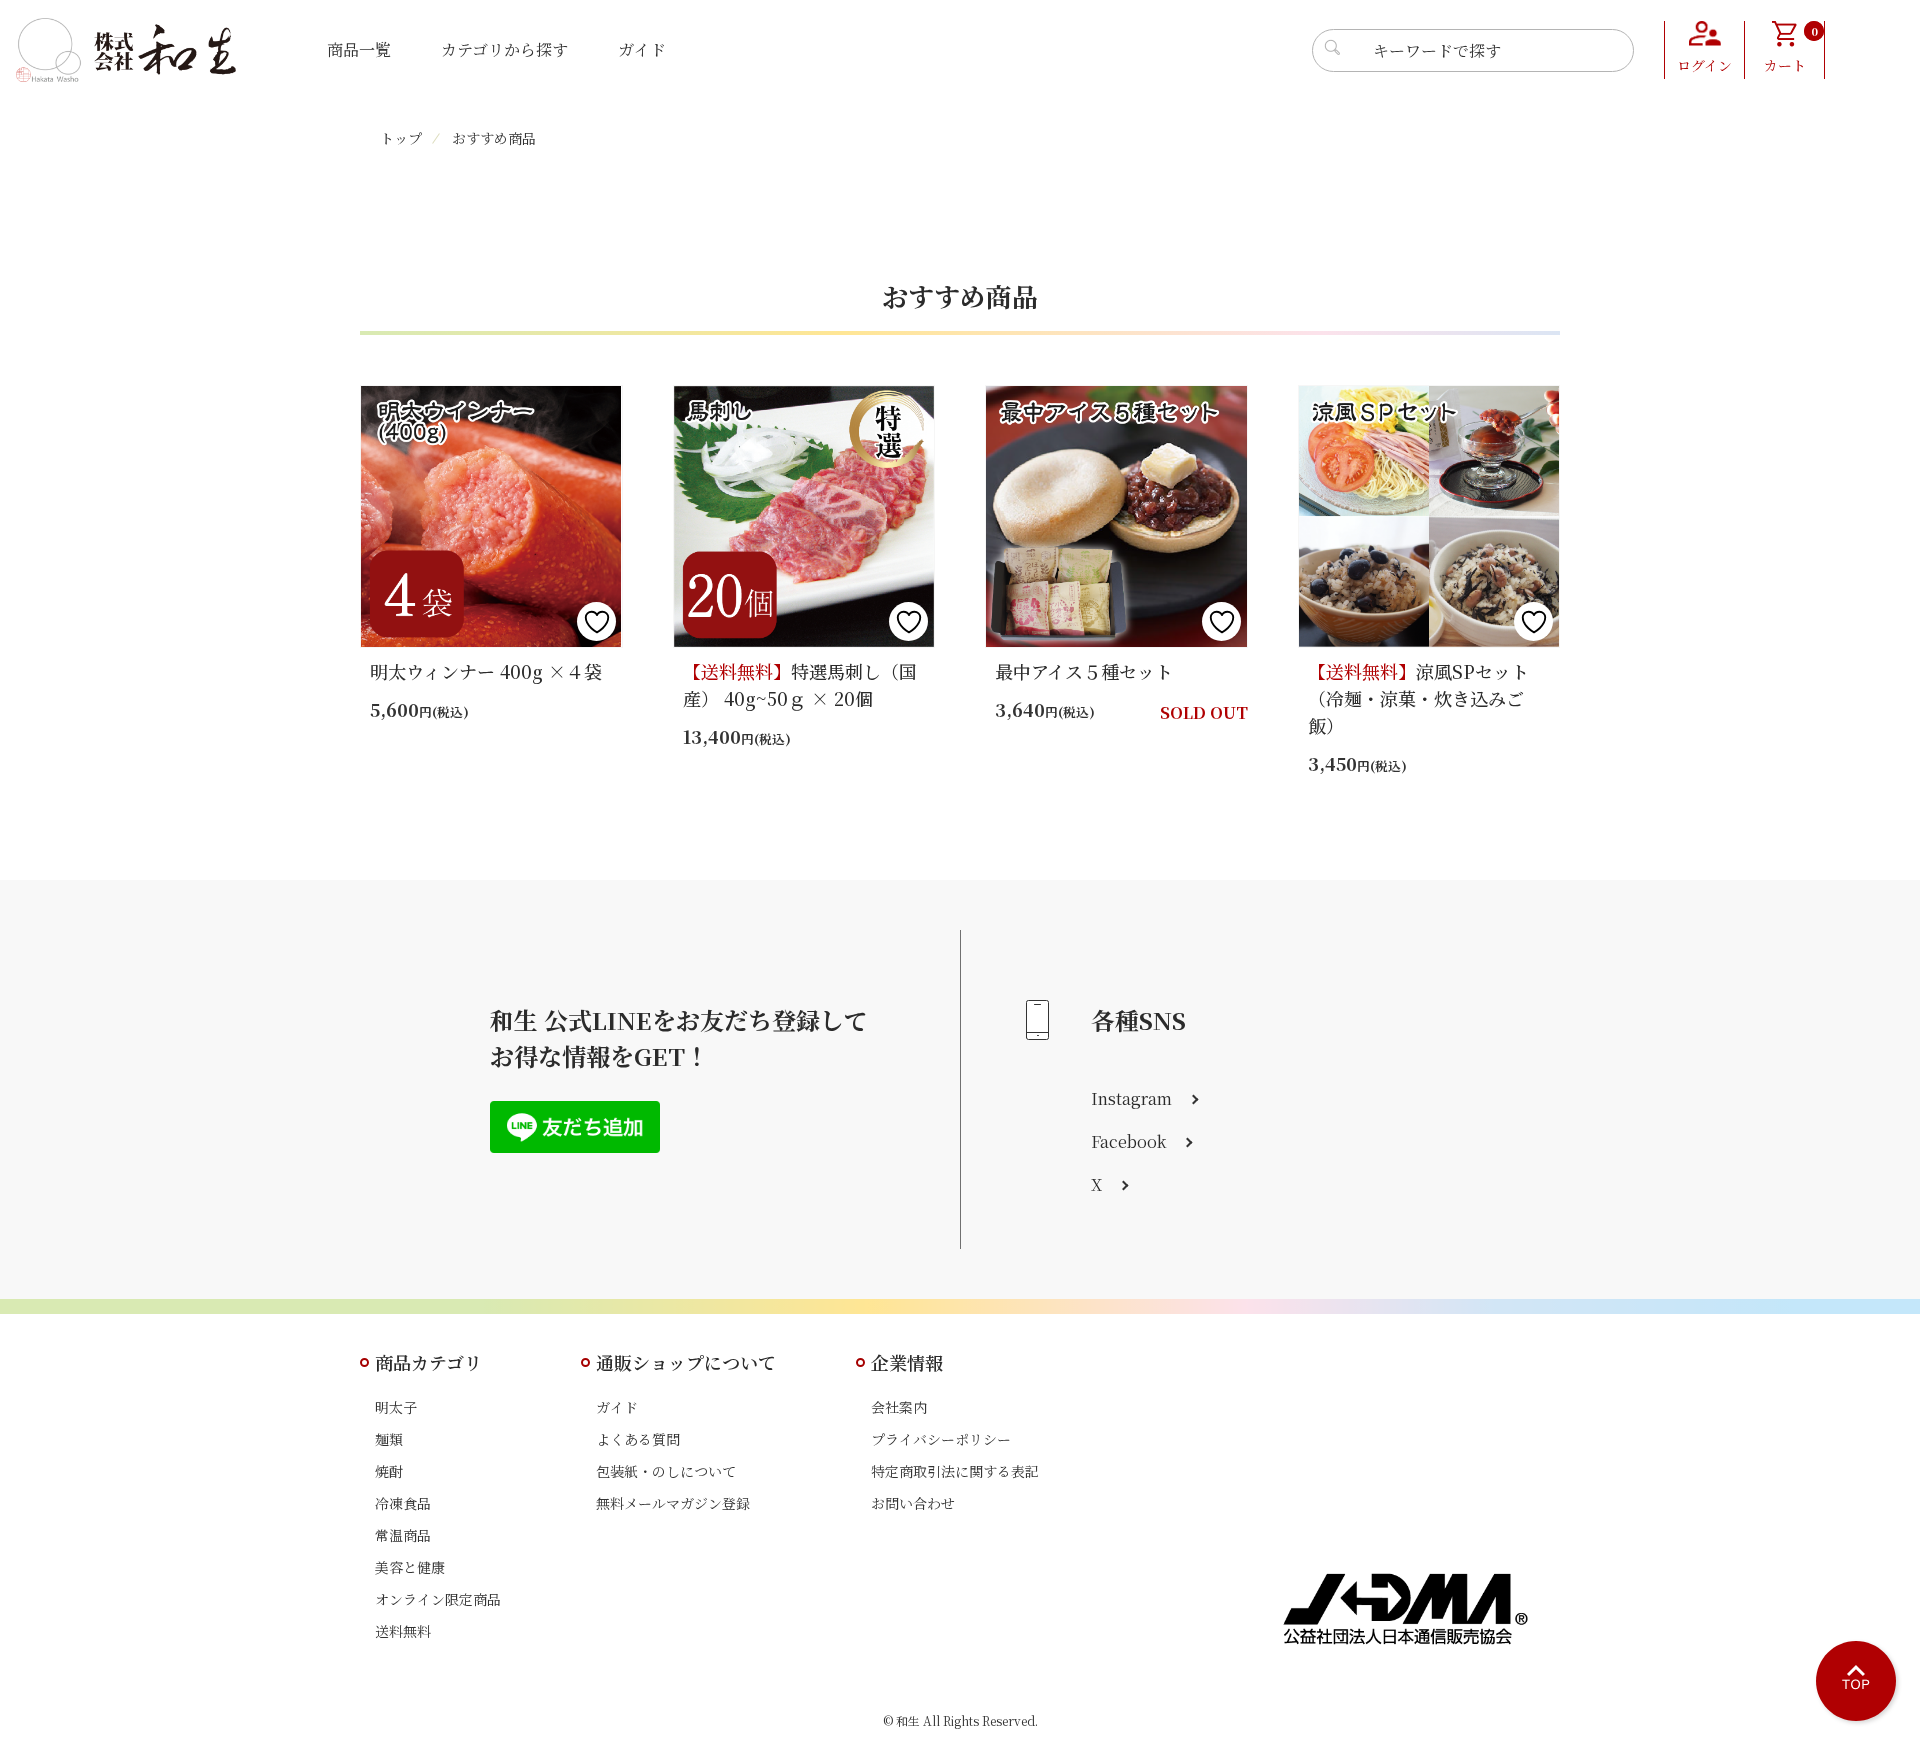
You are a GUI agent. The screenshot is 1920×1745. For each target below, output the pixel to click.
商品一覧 (359, 49)
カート (1791, 49)
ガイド (642, 49)
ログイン (1704, 65)
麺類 (389, 1439)
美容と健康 (410, 1567)
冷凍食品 (403, 1503)
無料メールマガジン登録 (673, 1503)
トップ (401, 138)
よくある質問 (638, 1439)
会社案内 (899, 1407)
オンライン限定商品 (438, 1599)
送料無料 (403, 1631)
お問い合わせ (913, 1503)
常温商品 (403, 1535)
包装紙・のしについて (666, 1471)
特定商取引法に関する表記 (955, 1471)
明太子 (396, 1407)
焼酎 (389, 1471)
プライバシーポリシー (941, 1439)
